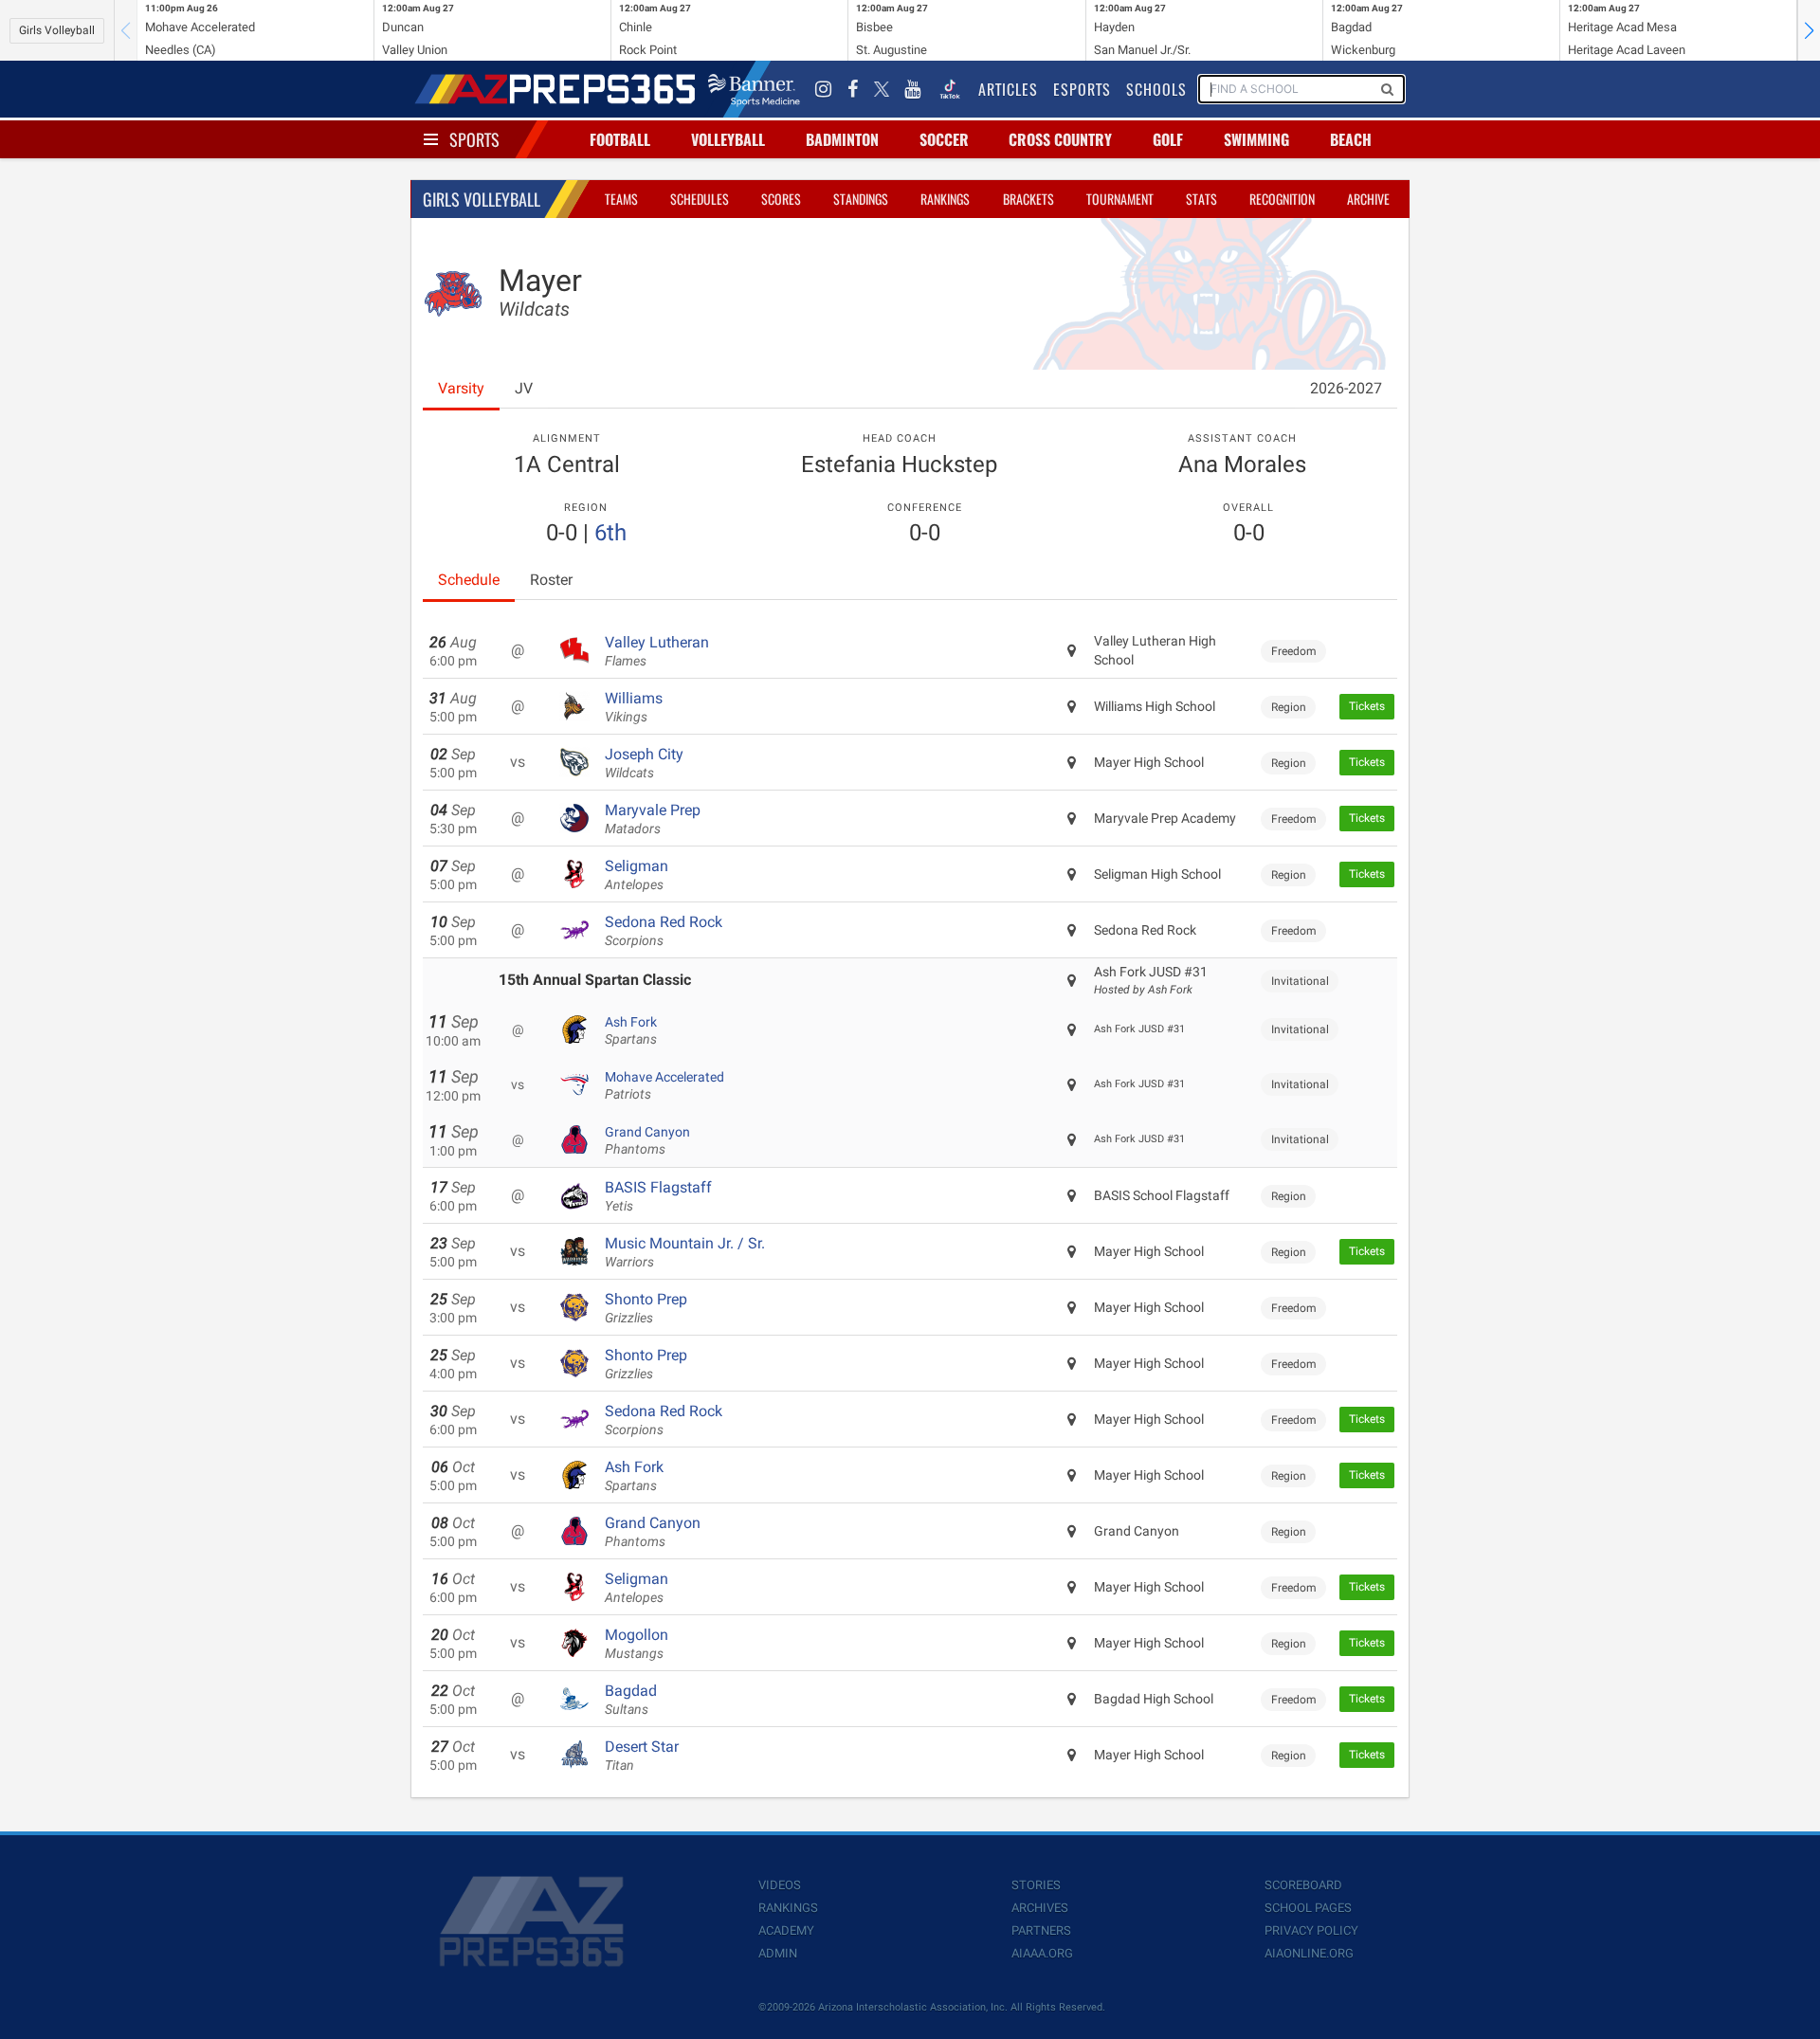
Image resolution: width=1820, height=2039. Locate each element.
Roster (551, 580)
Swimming (1256, 139)
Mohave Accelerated (664, 1085)
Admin (778, 1953)
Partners (1041, 1930)
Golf (1168, 139)
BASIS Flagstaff (658, 1196)
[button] (1809, 30)
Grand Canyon (647, 1140)
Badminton (842, 139)
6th (610, 533)
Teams (621, 199)
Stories (1036, 1885)
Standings (861, 199)
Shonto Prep (646, 1308)
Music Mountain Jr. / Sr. (685, 1252)
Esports (1082, 89)
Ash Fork (631, 1030)
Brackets (1028, 199)
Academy (786, 1930)
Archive (1368, 199)
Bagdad (631, 1700)
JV (524, 388)
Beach (1351, 139)
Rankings (945, 199)
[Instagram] (824, 89)
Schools (1156, 89)
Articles (1008, 89)
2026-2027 (1346, 388)
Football (620, 139)
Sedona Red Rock (664, 931)
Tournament (1120, 199)
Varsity (461, 388)
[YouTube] (913, 89)
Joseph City (644, 763)
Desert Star (642, 1756)
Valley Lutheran (657, 651)
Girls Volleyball (57, 30)
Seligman (637, 875)
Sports (474, 139)
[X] (882, 89)
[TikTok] (950, 89)
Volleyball (728, 139)
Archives (1040, 1908)
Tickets (1367, 706)
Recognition (1282, 199)
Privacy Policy (1311, 1930)
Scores (781, 199)
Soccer (944, 139)
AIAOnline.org (1309, 1953)
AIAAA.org (1042, 1953)
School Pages (1308, 1908)
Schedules (700, 199)
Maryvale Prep (653, 819)
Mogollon (637, 1644)
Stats (1201, 199)
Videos (780, 1885)
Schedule (469, 580)
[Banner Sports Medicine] (754, 89)
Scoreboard (1303, 1885)
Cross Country (1060, 139)
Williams (634, 707)
